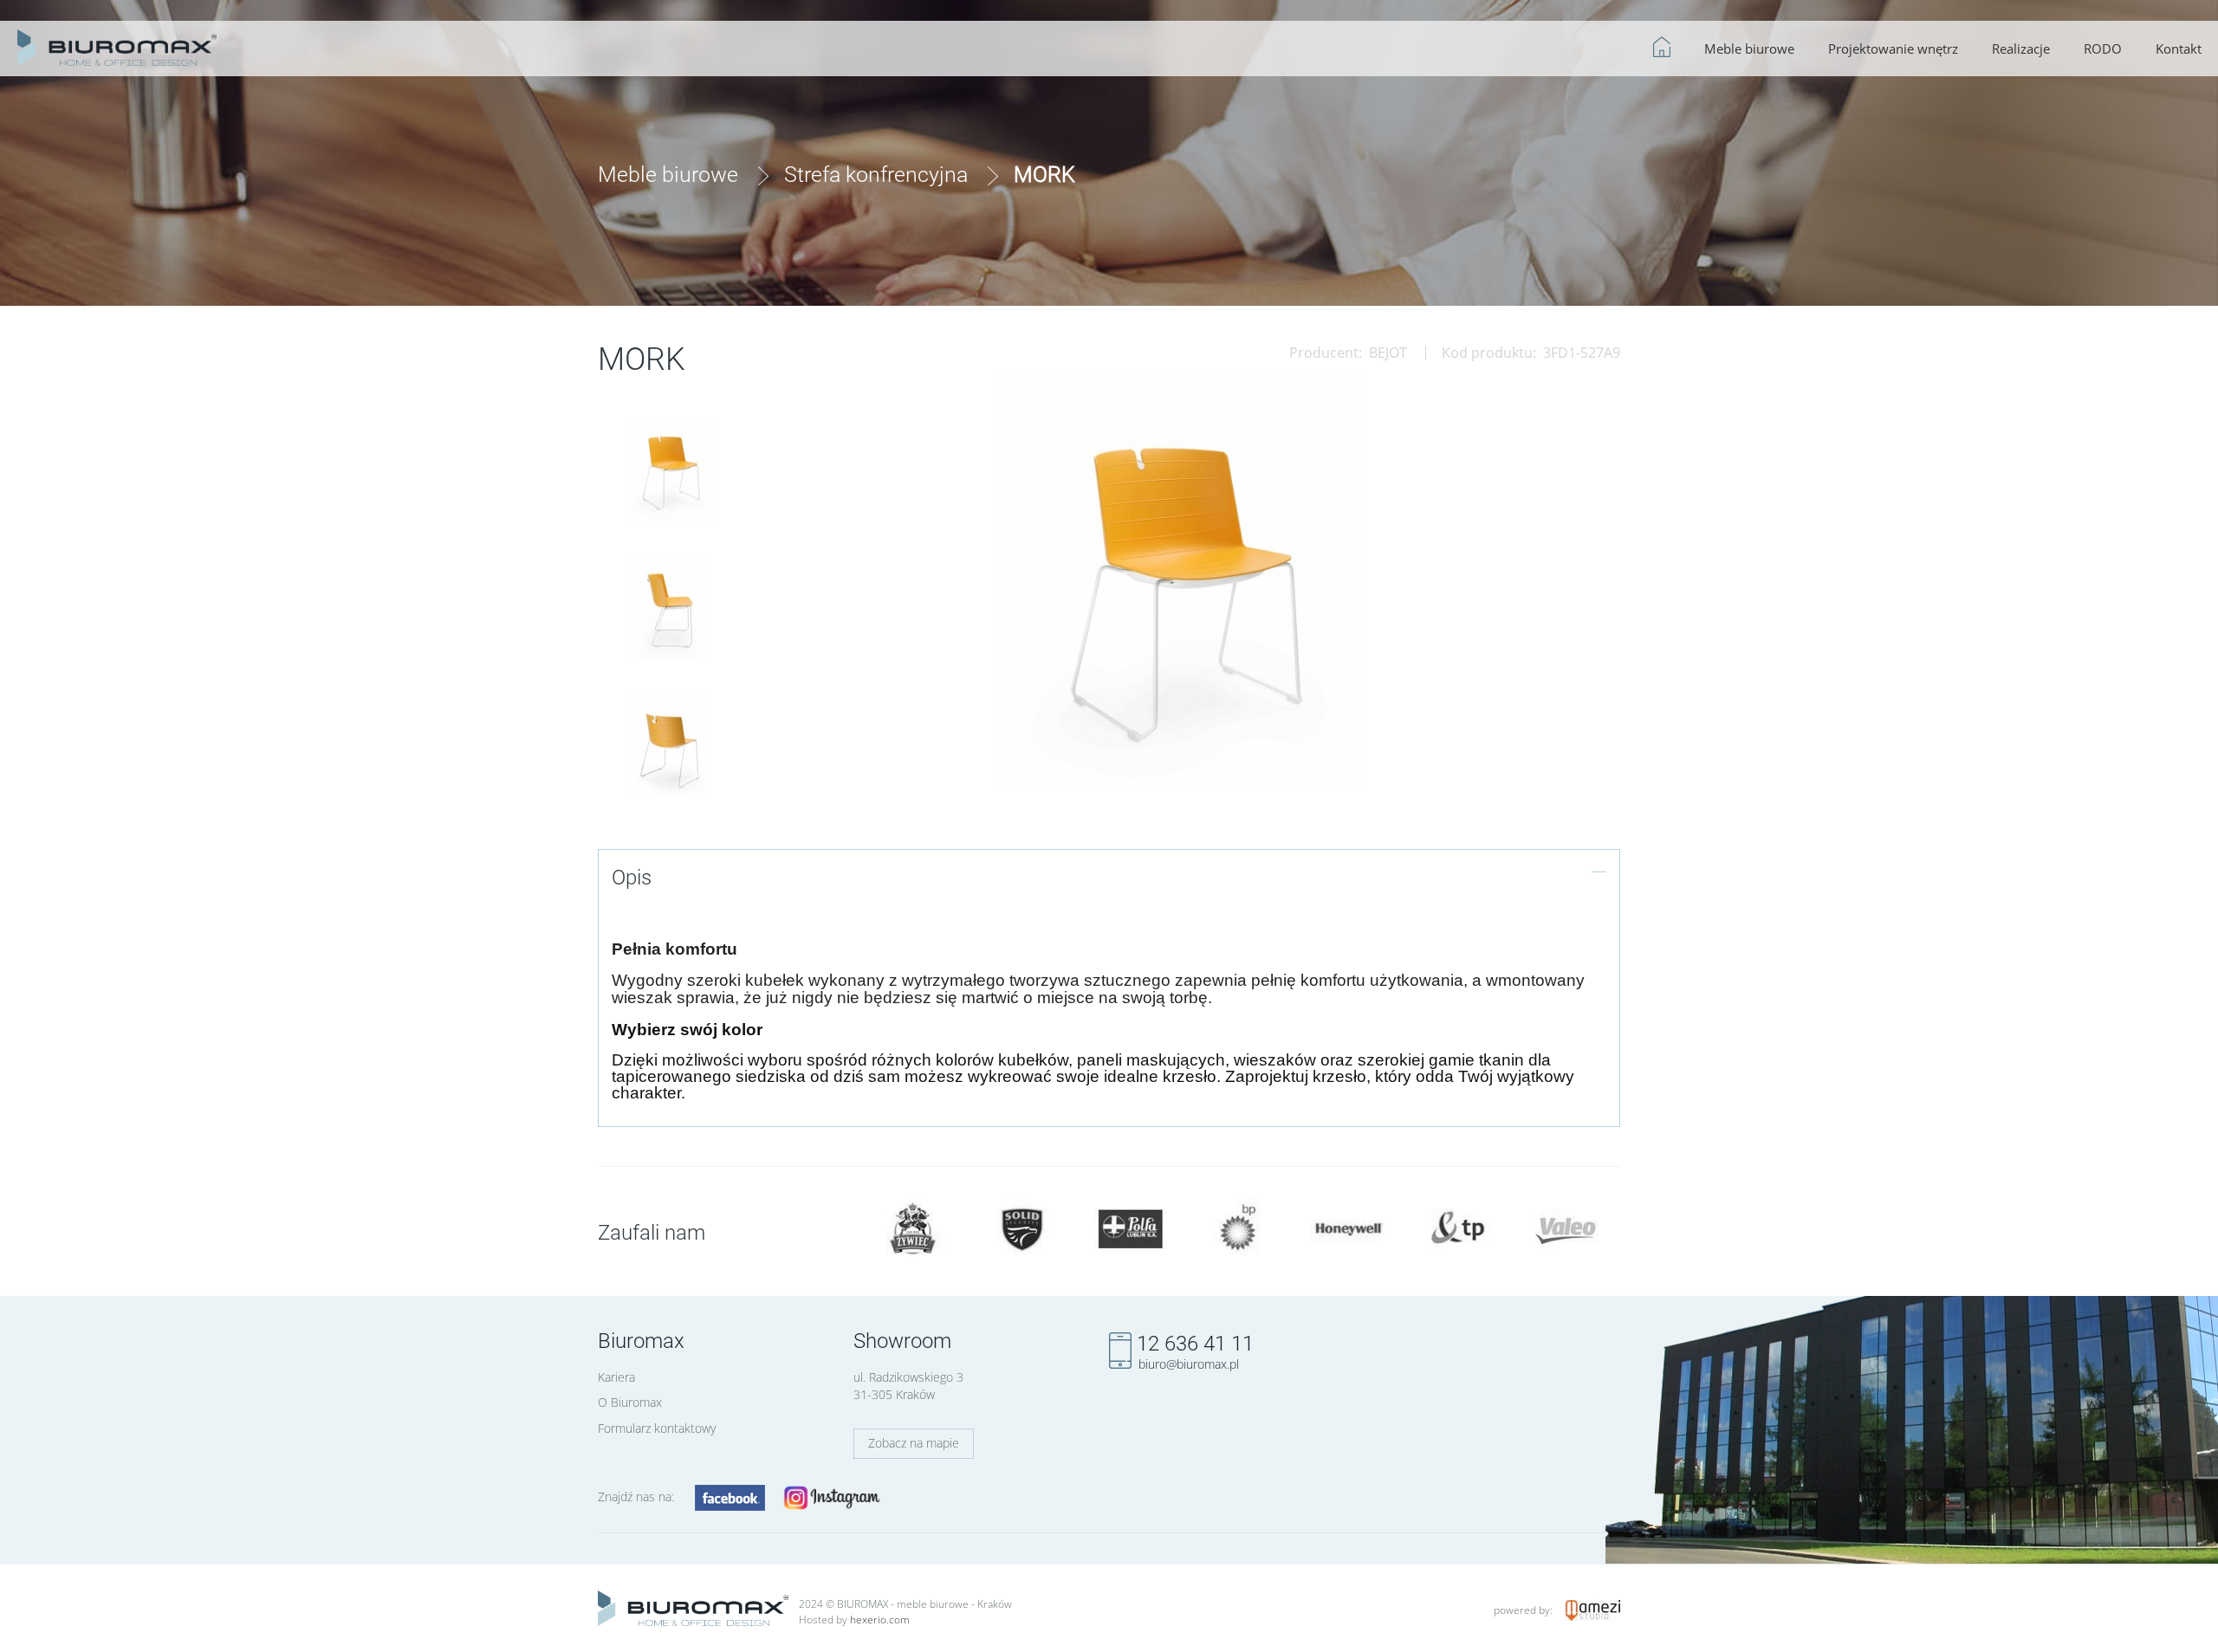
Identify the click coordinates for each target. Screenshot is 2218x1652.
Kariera (616, 1377)
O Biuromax (630, 1402)
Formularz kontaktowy (657, 1428)
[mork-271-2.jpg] (669, 470)
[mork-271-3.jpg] (669, 746)
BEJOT (1388, 353)
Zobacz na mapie (914, 1443)
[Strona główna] (117, 45)
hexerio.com (880, 1620)
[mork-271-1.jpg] (669, 608)
